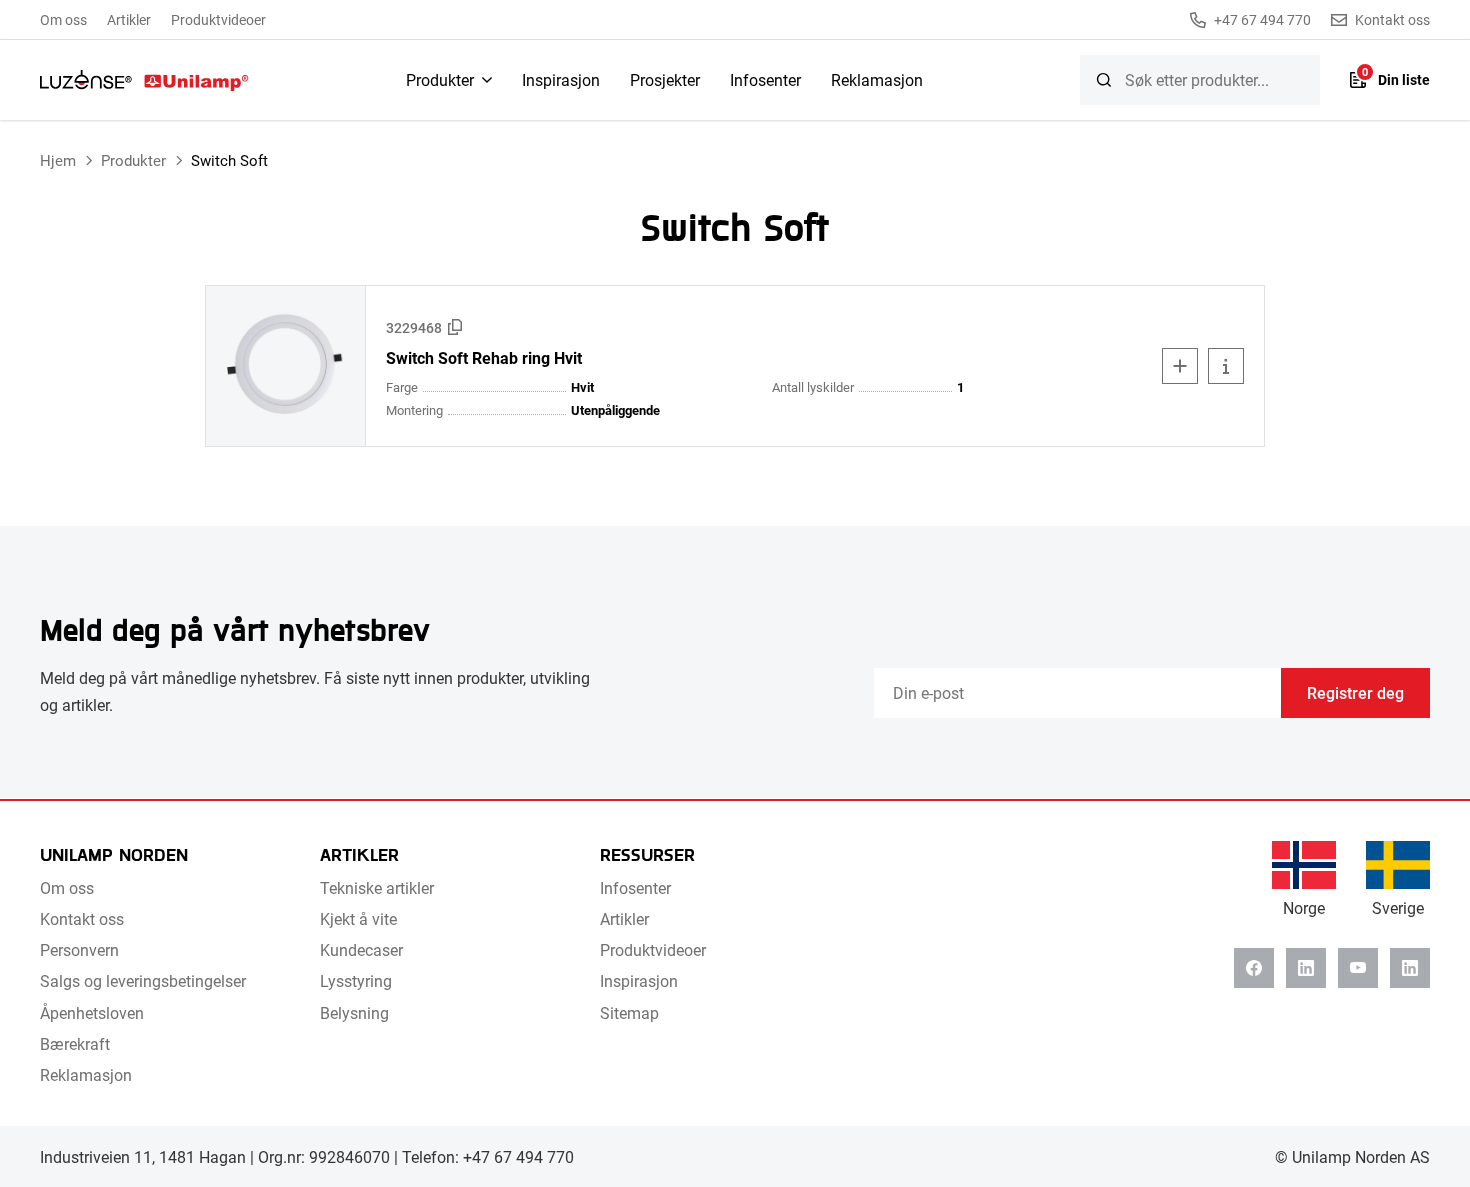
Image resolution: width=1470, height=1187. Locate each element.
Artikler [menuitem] (129, 19)
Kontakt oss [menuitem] (82, 918)
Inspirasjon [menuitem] (561, 79)
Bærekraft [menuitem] (75, 1043)
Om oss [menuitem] (63, 19)
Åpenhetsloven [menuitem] (92, 1012)
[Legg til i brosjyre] (1180, 366)
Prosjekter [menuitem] (665, 79)
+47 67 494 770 (1262, 20)
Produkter (133, 160)
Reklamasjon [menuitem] (877, 79)
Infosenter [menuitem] (765, 79)
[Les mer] (1226, 366)
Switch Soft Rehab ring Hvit (484, 358)
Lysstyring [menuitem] (356, 980)
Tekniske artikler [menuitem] (377, 887)
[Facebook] (1254, 968)
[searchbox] (1200, 80)
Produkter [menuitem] (440, 79)
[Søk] (1104, 80)
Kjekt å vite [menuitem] (358, 918)
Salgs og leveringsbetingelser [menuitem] (143, 980)
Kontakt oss (1392, 20)
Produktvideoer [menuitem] (218, 19)
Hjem (58, 160)
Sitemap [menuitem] (629, 1012)
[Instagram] (1410, 968)
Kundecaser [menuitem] (361, 949)
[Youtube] (1358, 968)
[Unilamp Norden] (144, 80)
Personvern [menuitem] (79, 949)
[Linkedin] (1306, 968)
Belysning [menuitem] (354, 1012)
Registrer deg (1355, 692)
